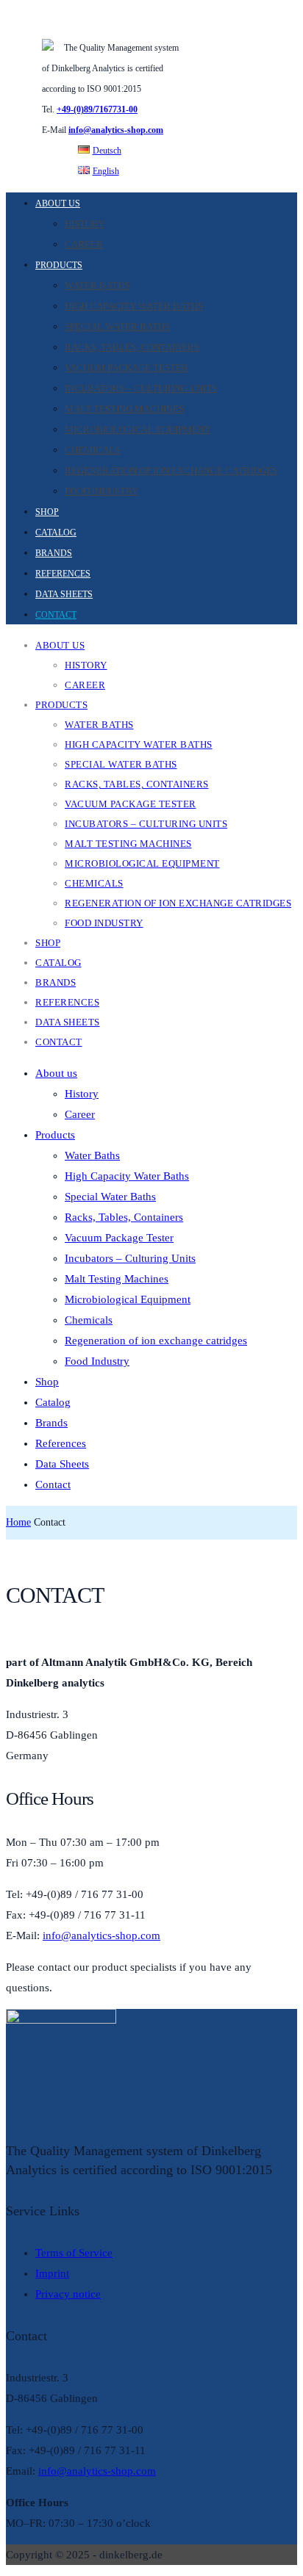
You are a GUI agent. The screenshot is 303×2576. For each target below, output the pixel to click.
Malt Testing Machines (124, 409)
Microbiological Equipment (138, 429)
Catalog (56, 533)
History (85, 224)
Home (18, 1522)
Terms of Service (74, 2253)
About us (58, 203)
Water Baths (97, 285)
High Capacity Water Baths (134, 306)
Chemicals (92, 450)
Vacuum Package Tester (126, 368)
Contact (56, 615)
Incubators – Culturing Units (141, 388)
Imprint (52, 2273)
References (63, 574)
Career (84, 244)
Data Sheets (64, 594)
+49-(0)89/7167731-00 (97, 109)
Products (59, 265)
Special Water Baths (117, 326)
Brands (54, 553)
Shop (47, 512)
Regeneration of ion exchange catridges (171, 470)
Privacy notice (68, 2294)
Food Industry (101, 491)
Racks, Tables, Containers (132, 347)
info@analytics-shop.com (116, 130)
